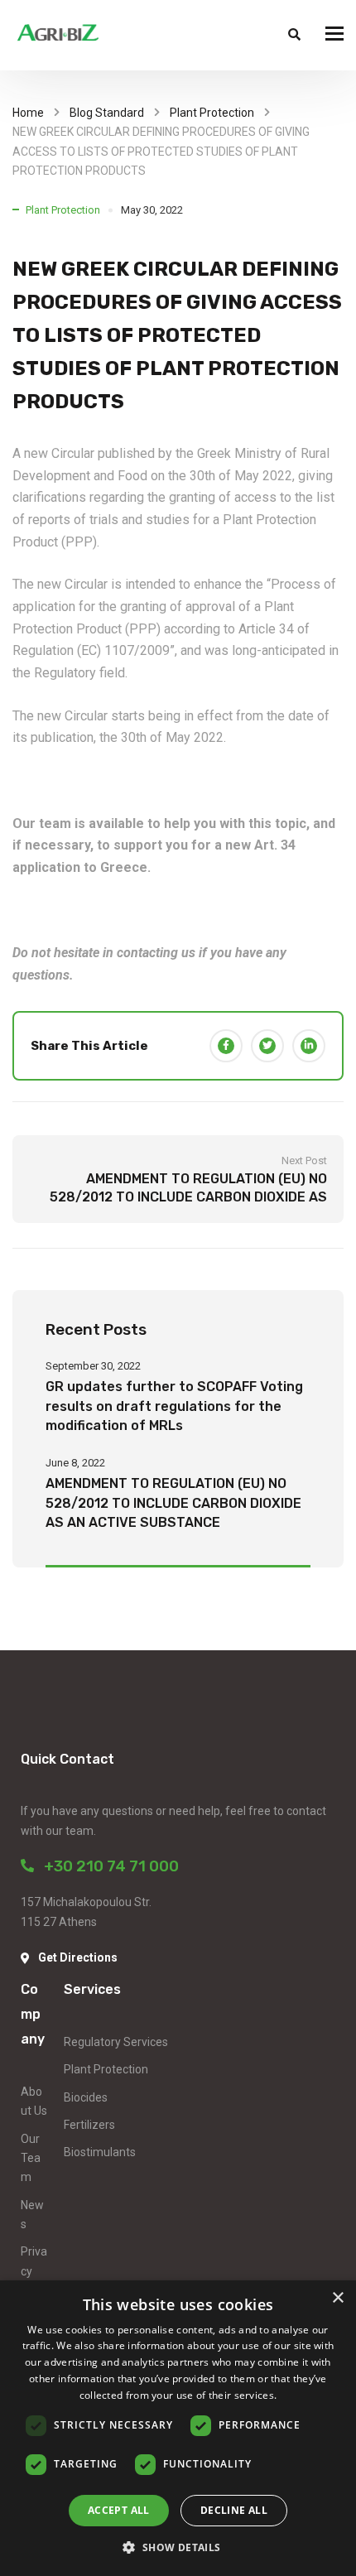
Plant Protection (212, 113)
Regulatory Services (116, 2042)
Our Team (31, 2158)
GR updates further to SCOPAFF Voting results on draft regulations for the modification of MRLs (174, 1406)
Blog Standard (107, 113)
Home (28, 113)
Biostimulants (100, 2152)
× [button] (337, 2298)
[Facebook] (226, 1046)
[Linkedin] (309, 1046)
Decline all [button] (234, 2510)
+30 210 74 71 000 (106, 1866)
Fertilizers (89, 2125)
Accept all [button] (119, 2510)
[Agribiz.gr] (58, 35)
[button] (178, 2547)
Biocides (86, 2097)
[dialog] (178, 2428)
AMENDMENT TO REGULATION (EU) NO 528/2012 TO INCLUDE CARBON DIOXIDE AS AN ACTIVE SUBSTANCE (173, 1503)
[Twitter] (267, 1046)
